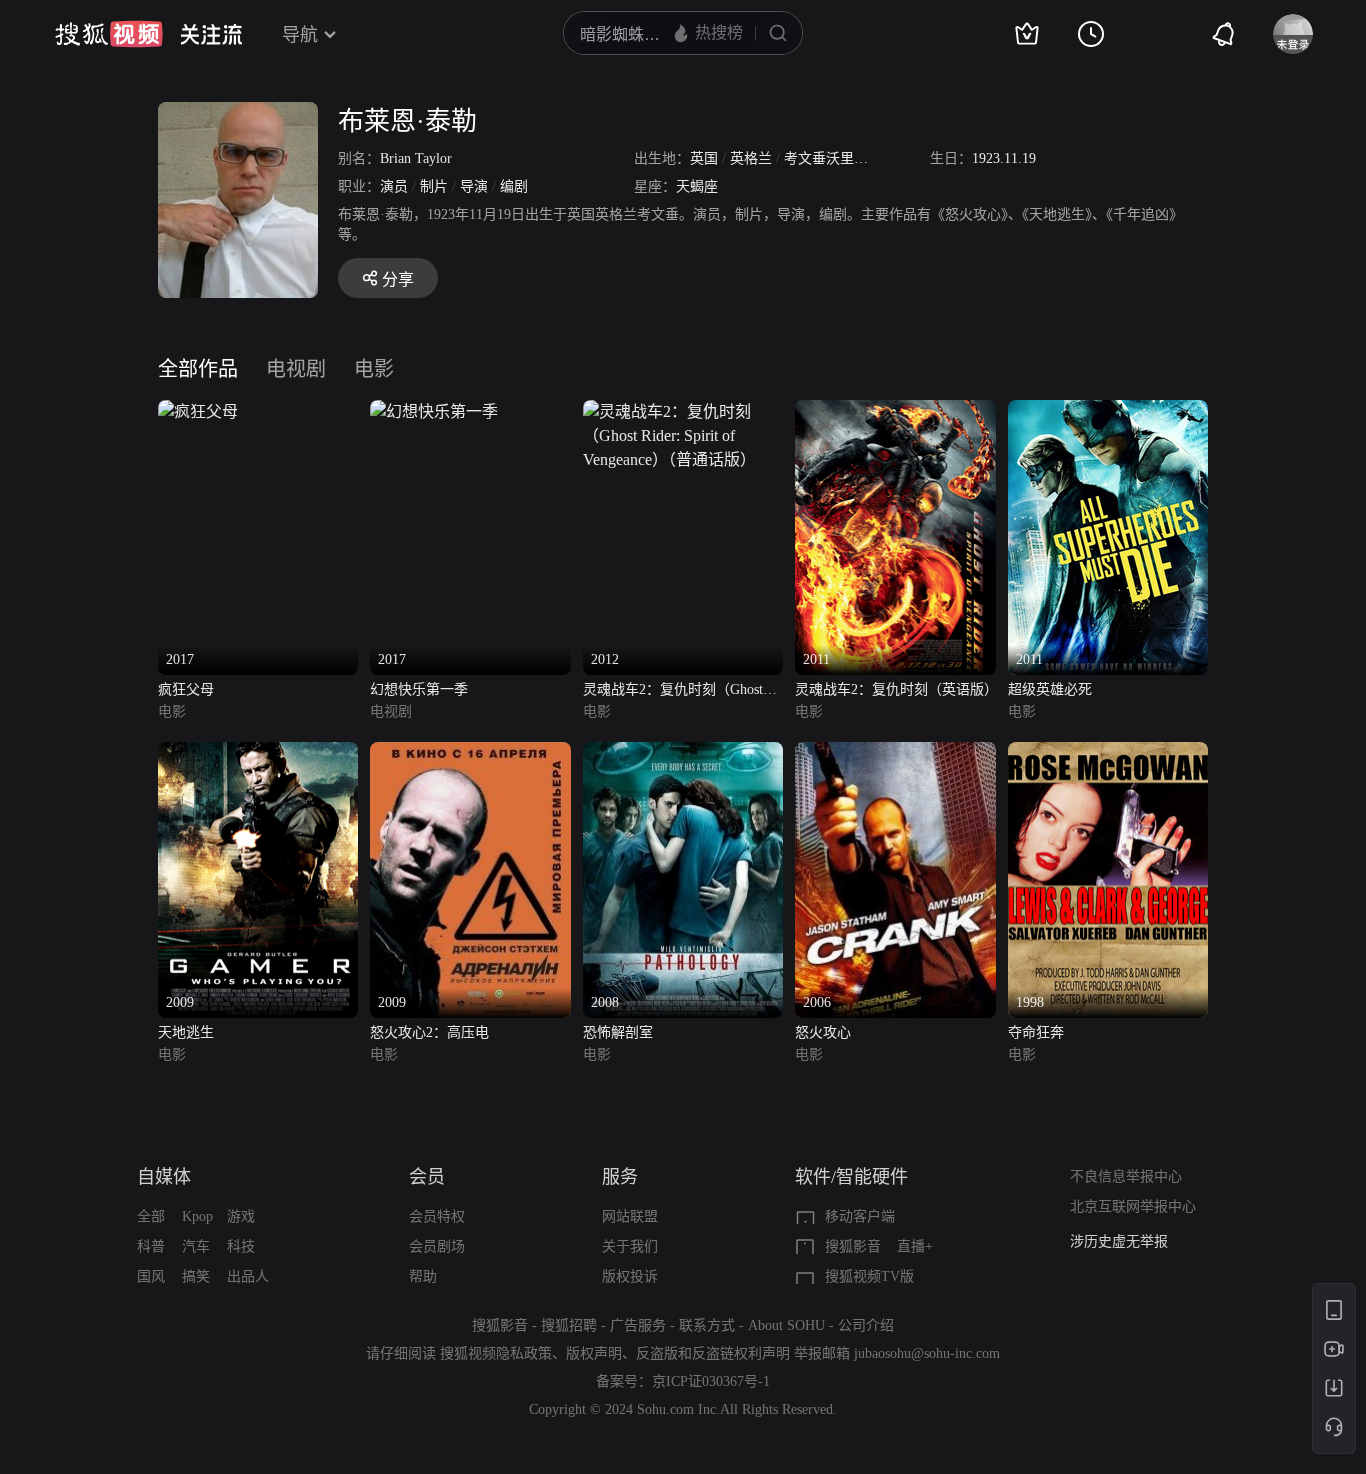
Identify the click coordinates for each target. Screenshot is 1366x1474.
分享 (398, 279)
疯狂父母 (186, 689)
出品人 (248, 1276)
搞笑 (196, 1276)
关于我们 (630, 1246)
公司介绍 (866, 1325)
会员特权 (437, 1216)
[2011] (895, 411)
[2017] (198, 411)
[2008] (683, 753)
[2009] (258, 753)
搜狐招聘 (569, 1325)
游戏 (241, 1216)
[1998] (1108, 753)
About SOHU (786, 1325)
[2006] (895, 753)
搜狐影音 (853, 1246)
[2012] (683, 411)
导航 (300, 35)
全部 (151, 1216)
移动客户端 (860, 1216)
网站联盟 (630, 1216)
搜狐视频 (109, 34)
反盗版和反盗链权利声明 (713, 1353)
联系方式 (707, 1325)
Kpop (197, 1216)
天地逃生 (186, 1032)
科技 (241, 1246)
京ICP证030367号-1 (711, 1381)
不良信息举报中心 (1126, 1176)
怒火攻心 (823, 1032)
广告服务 (638, 1325)
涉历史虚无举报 (1119, 1239)
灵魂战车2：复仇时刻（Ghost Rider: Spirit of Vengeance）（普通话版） (682, 691)
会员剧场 (437, 1246)
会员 (427, 1177)
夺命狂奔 (1036, 1032)
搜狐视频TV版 (869, 1276)
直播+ (915, 1246)
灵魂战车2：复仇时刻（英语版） (895, 689)
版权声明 (594, 1353)
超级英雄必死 (1050, 689)
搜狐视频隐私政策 (496, 1353)
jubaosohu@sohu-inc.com (927, 1353)
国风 (151, 1276)
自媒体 (164, 1177)
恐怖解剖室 (618, 1032)
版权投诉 (630, 1276)
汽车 (196, 1246)
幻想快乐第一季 (419, 689)
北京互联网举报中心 (1133, 1206)
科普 (151, 1246)
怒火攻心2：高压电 (429, 1032)
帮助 (423, 1276)
